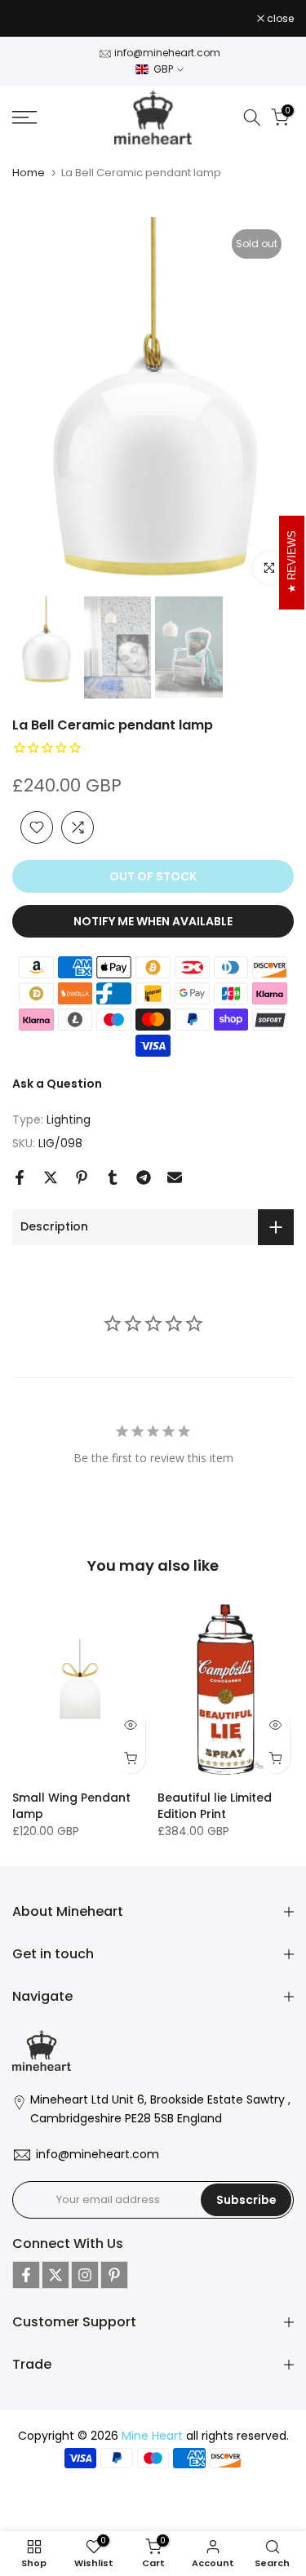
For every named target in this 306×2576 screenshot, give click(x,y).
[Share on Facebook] (20, 1177)
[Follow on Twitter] (55, 2275)
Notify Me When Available (153, 921)
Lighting (69, 1120)
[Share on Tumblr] (113, 1177)
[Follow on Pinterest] (114, 2275)
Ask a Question (57, 1084)
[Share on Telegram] (144, 1177)
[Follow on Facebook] (26, 2275)
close (279, 19)
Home (29, 173)
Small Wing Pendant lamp (71, 1806)
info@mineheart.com (167, 53)
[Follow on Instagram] (85, 2275)
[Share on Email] (175, 1177)
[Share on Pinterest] (82, 1177)
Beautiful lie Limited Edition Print (215, 1806)
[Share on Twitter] (51, 1177)
